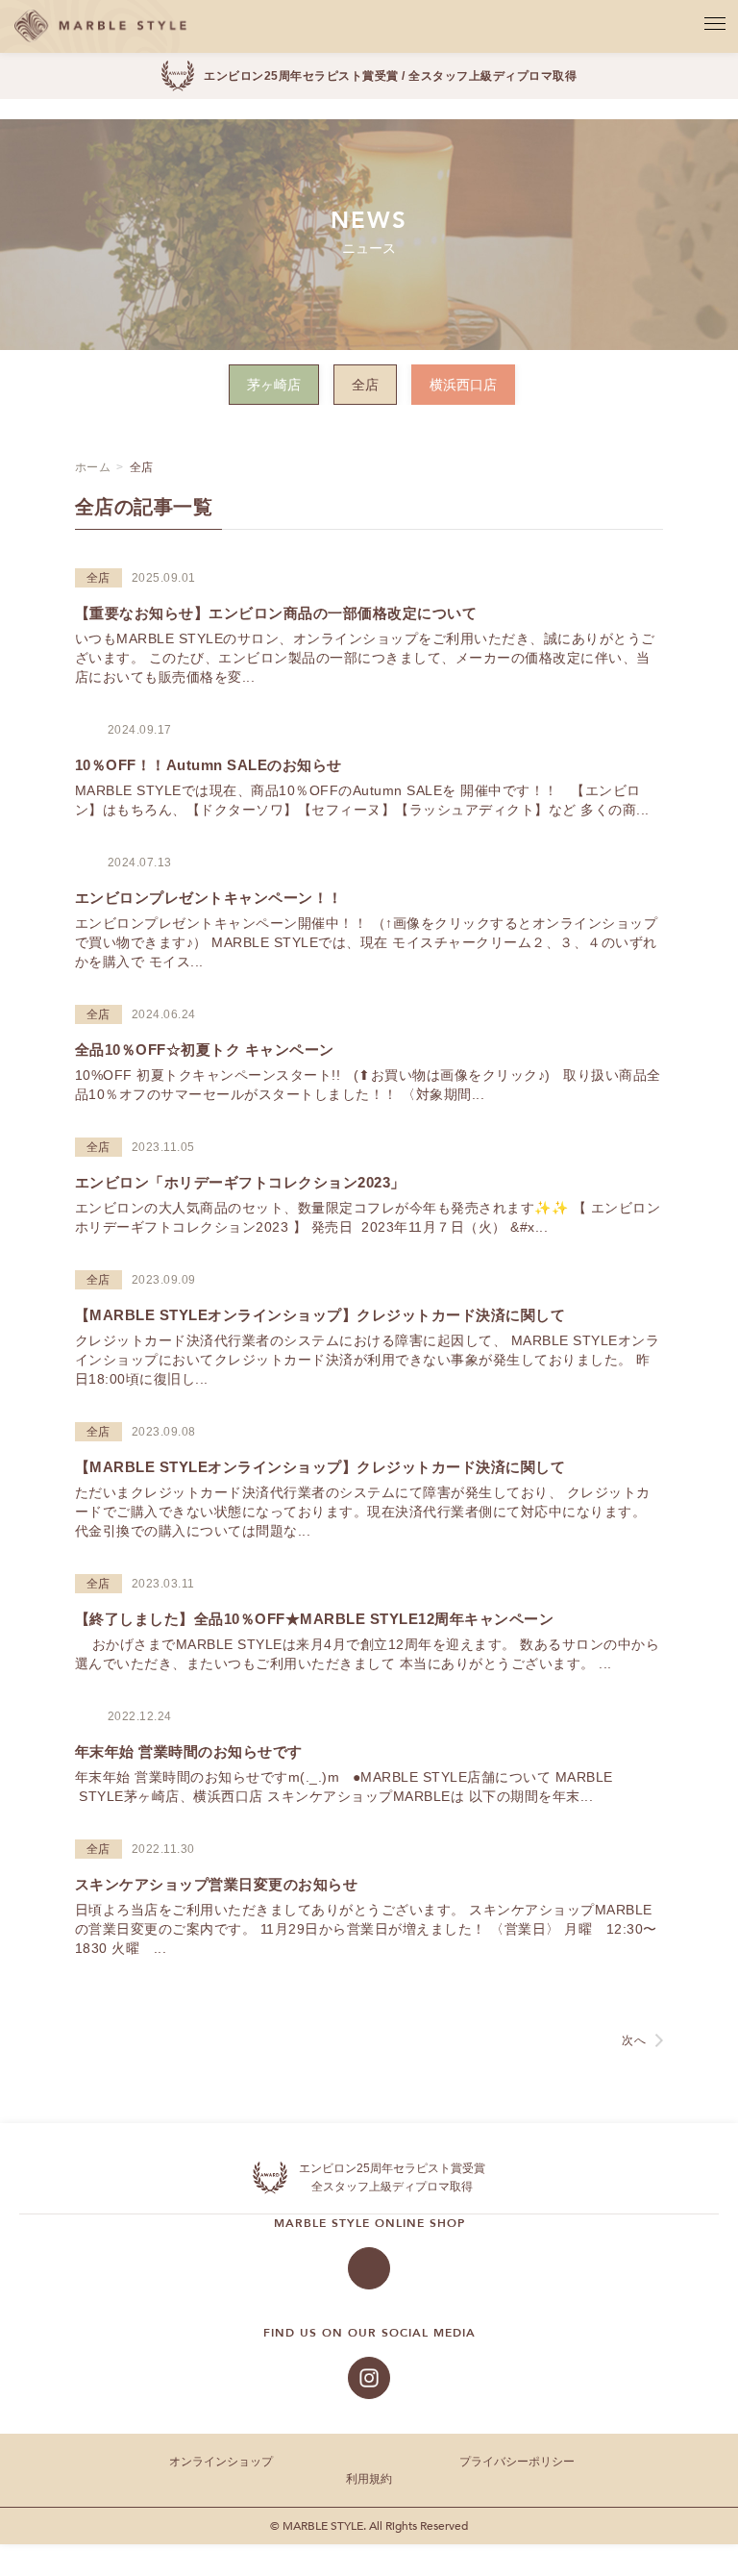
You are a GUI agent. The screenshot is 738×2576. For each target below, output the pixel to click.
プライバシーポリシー (517, 2462)
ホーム (93, 467)
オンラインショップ (221, 2462)
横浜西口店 (463, 385)
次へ (634, 2040)
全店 (365, 385)
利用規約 (369, 2479)
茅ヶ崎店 (274, 385)
